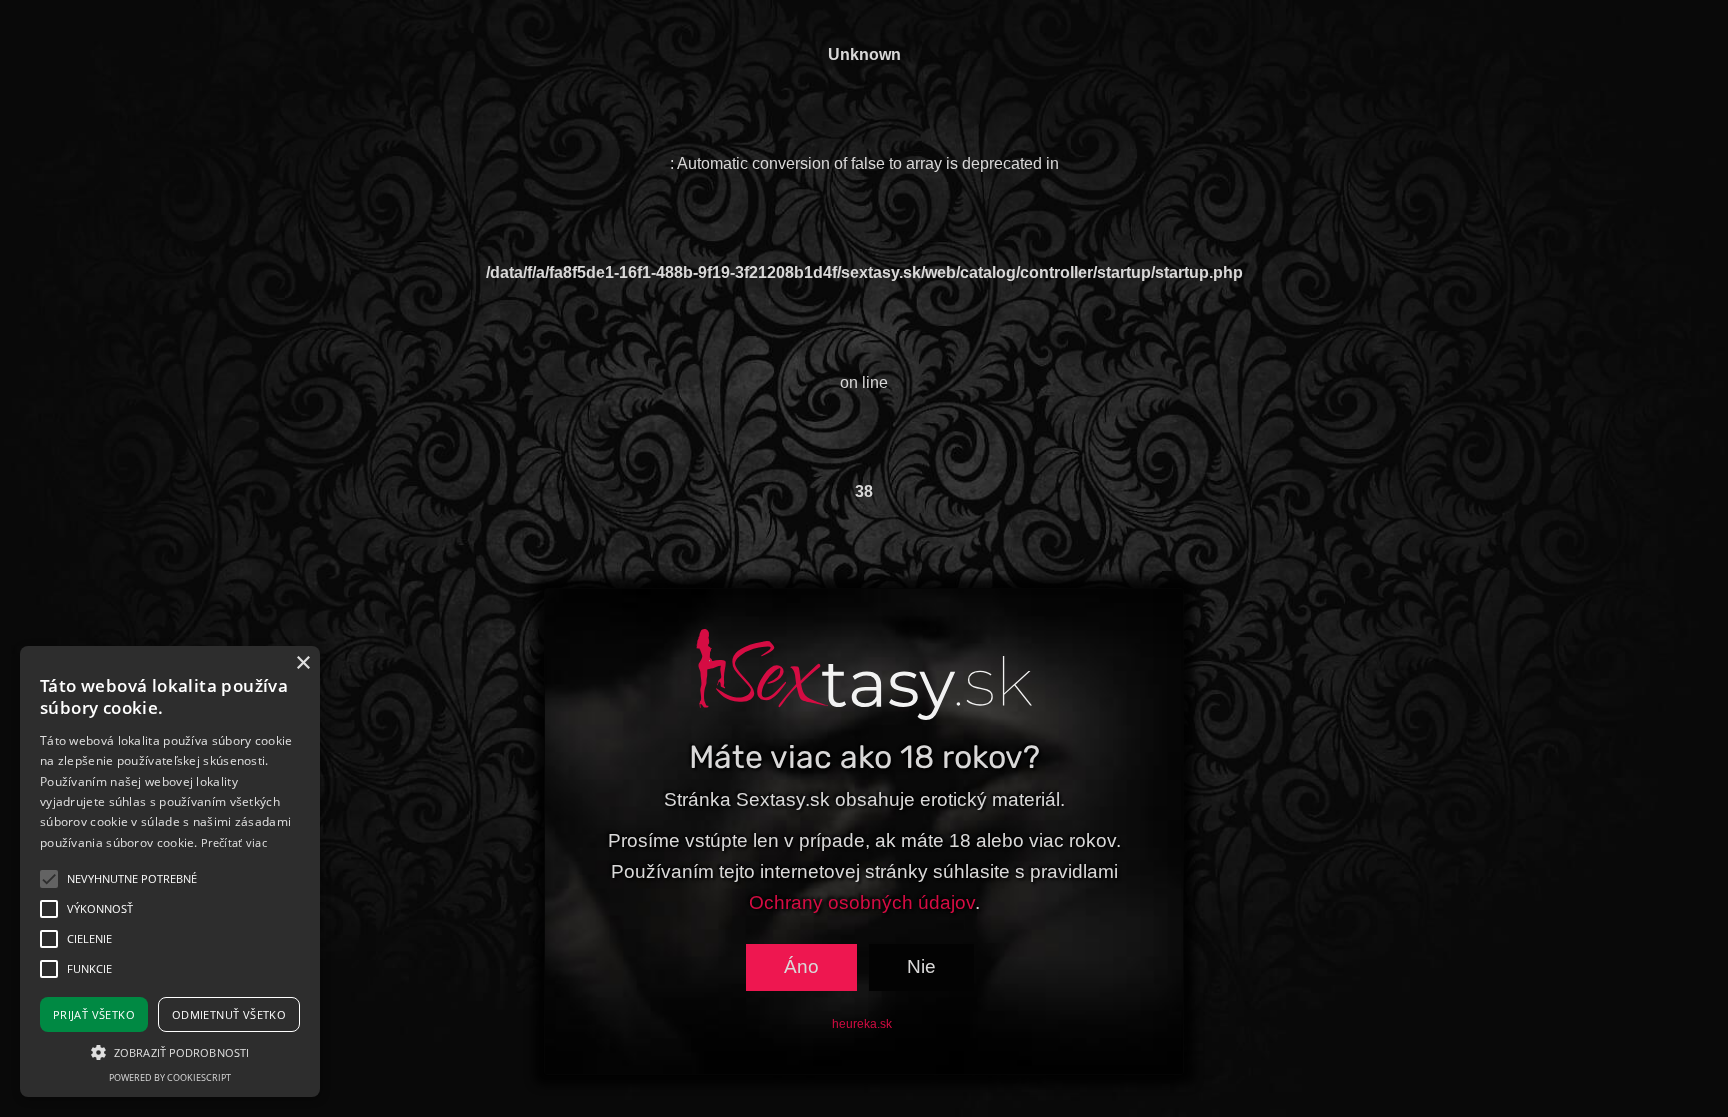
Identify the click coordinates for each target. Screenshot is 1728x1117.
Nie (921, 966)
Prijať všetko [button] (94, 1014)
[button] (170, 1052)
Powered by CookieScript (170, 1077)
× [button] (302, 663)
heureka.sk (862, 1024)
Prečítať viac (234, 842)
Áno (801, 966)
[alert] (170, 871)
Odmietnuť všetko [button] (229, 1014)
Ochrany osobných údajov (862, 902)
